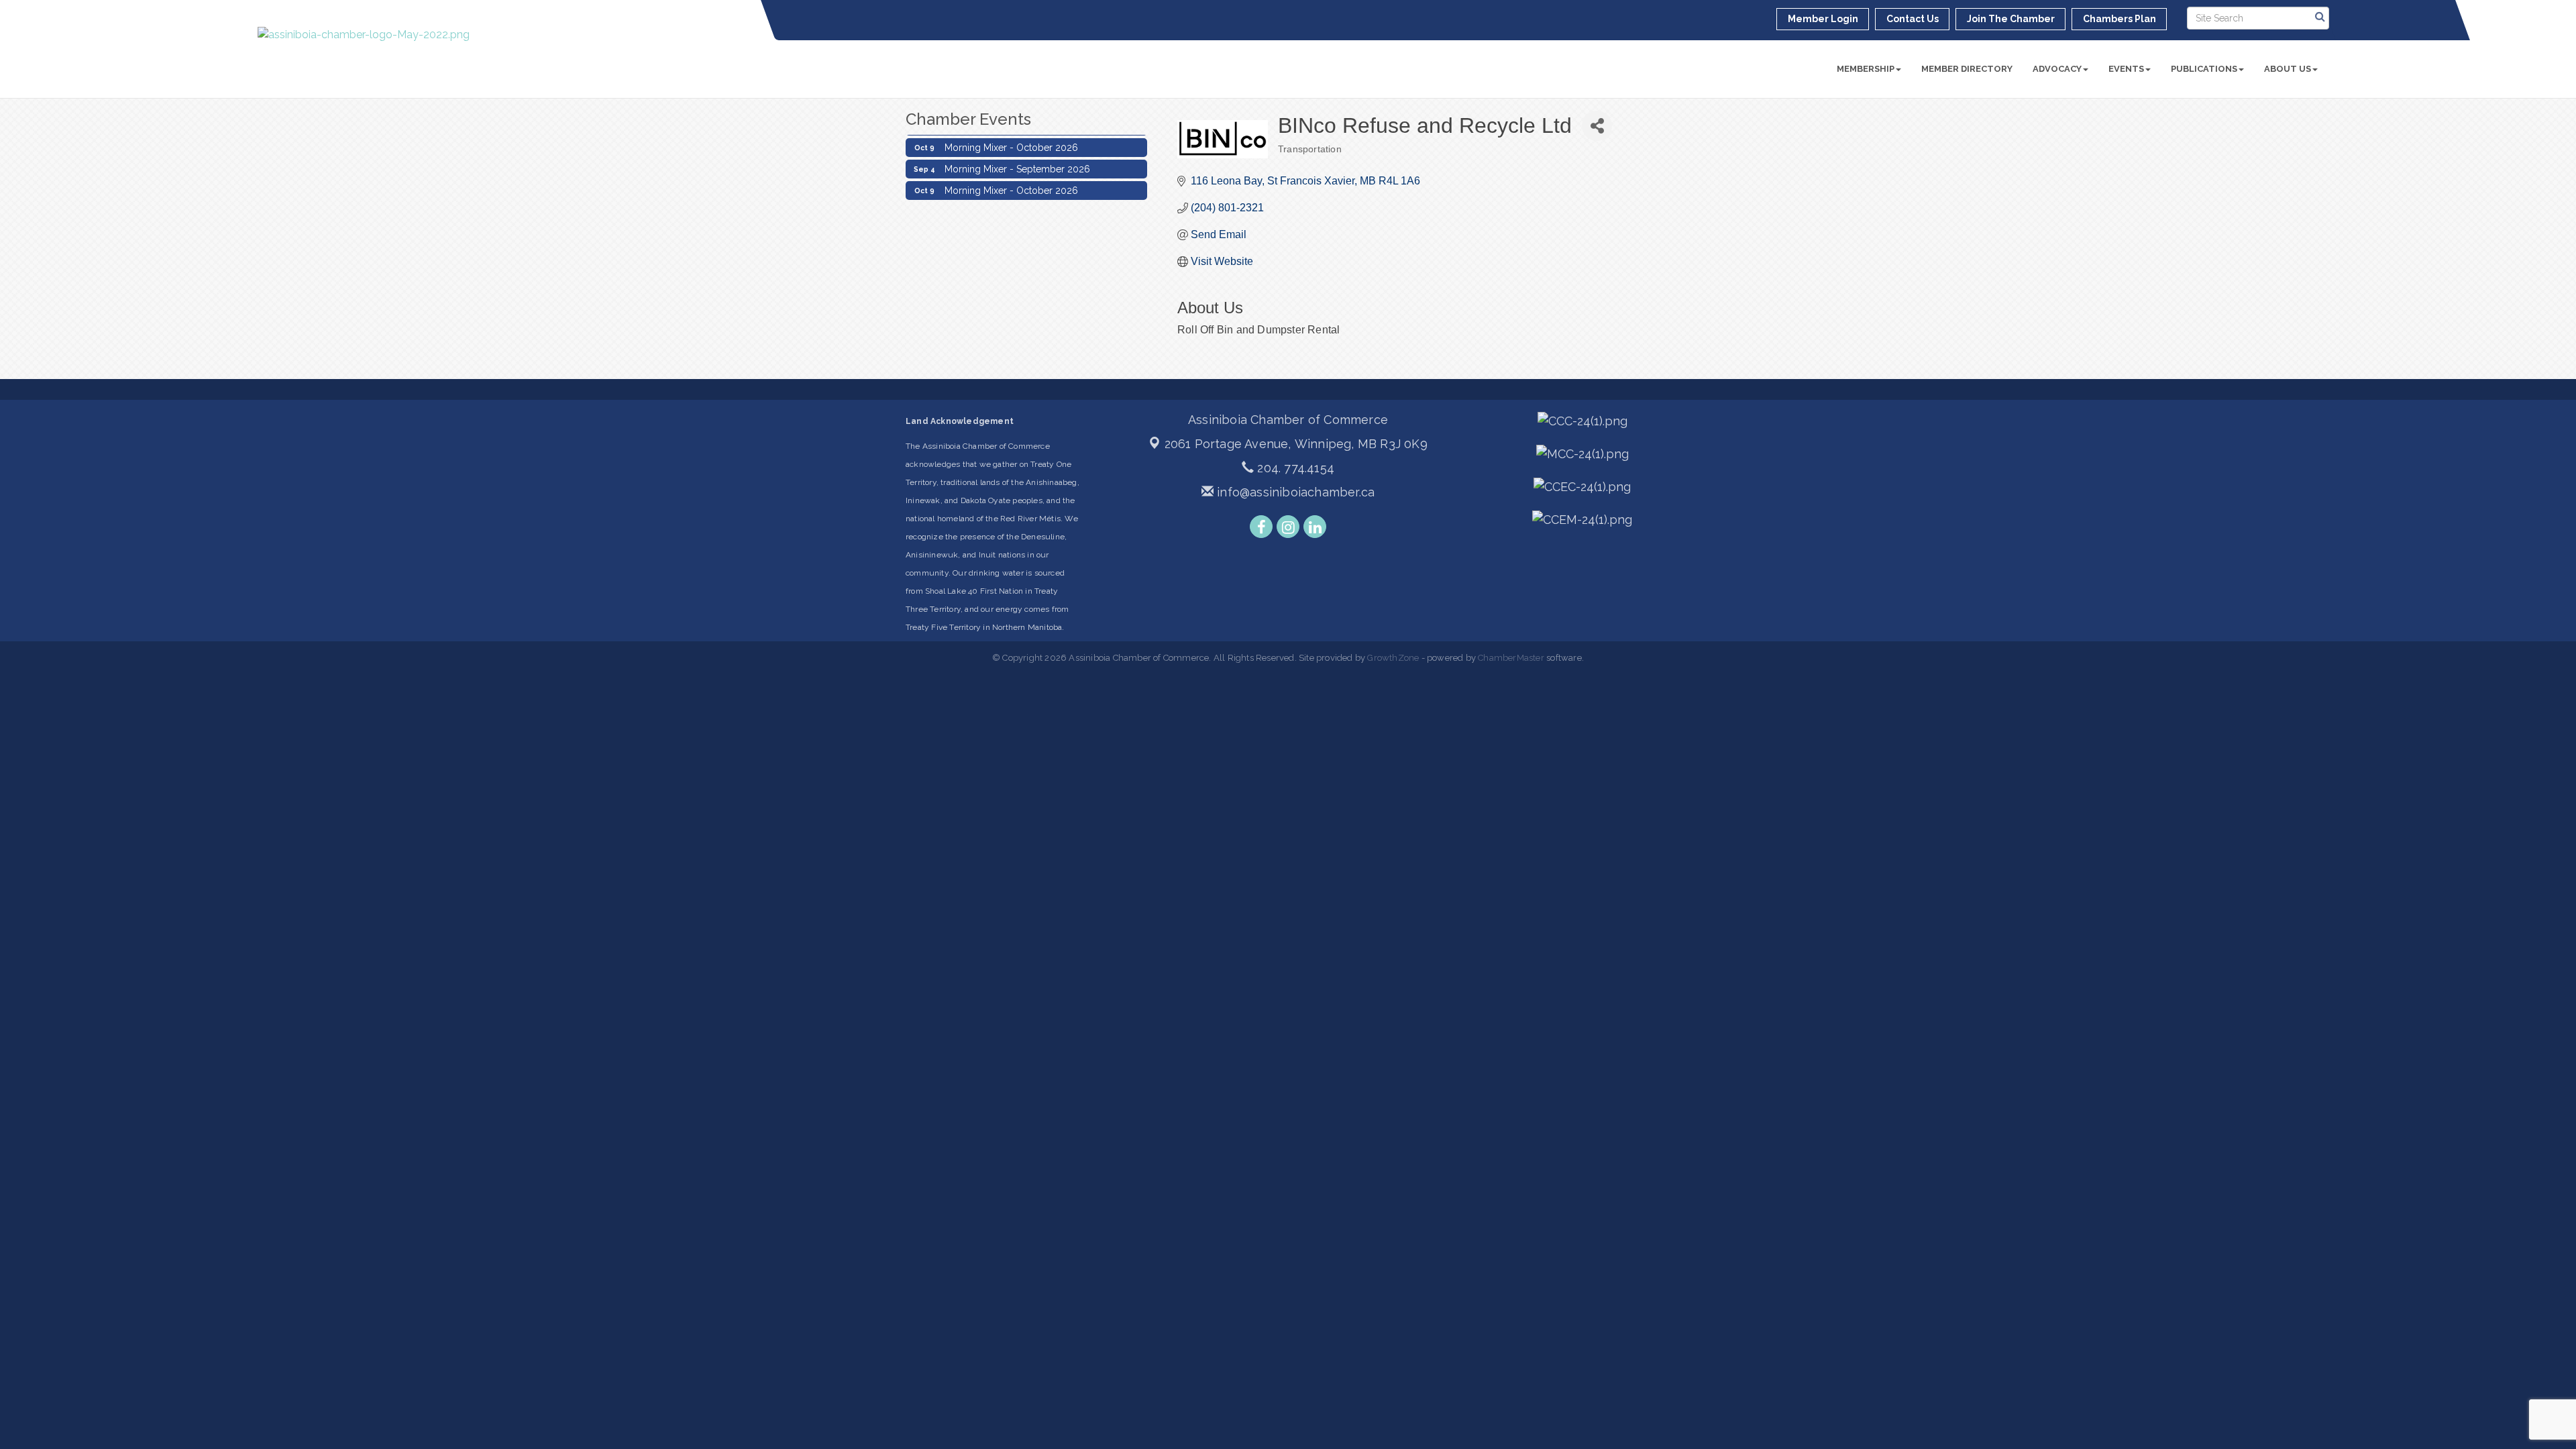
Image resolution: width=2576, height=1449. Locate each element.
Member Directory (1967, 69)
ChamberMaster (1511, 658)
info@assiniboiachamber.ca (1294, 492)
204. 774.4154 (1294, 468)
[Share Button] (1597, 126)
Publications (2204, 69)
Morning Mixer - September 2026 (1017, 157)
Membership (1866, 69)
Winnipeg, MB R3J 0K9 (1296, 444)
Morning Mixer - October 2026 (1011, 136)
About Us (2288, 69)
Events (2126, 69)
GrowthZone (1393, 658)
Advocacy (2057, 69)
